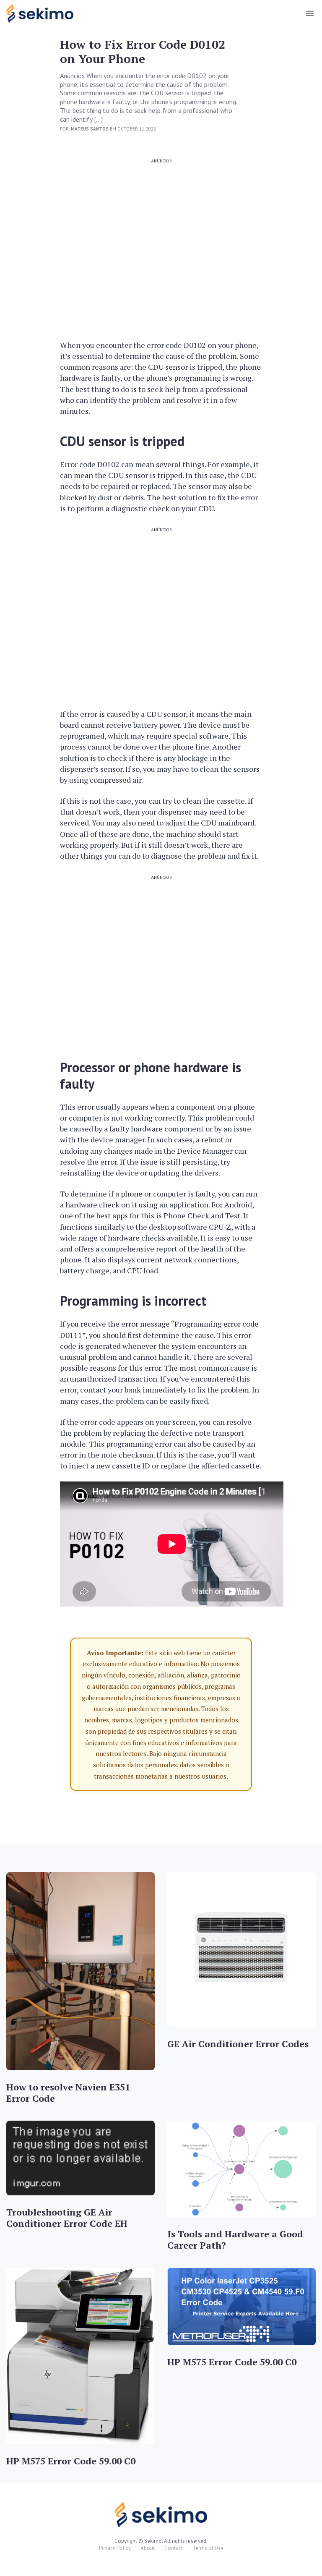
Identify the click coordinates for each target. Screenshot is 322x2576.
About (148, 2548)
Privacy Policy (115, 2548)
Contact (174, 2548)
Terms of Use (208, 2548)
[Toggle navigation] (310, 13)
